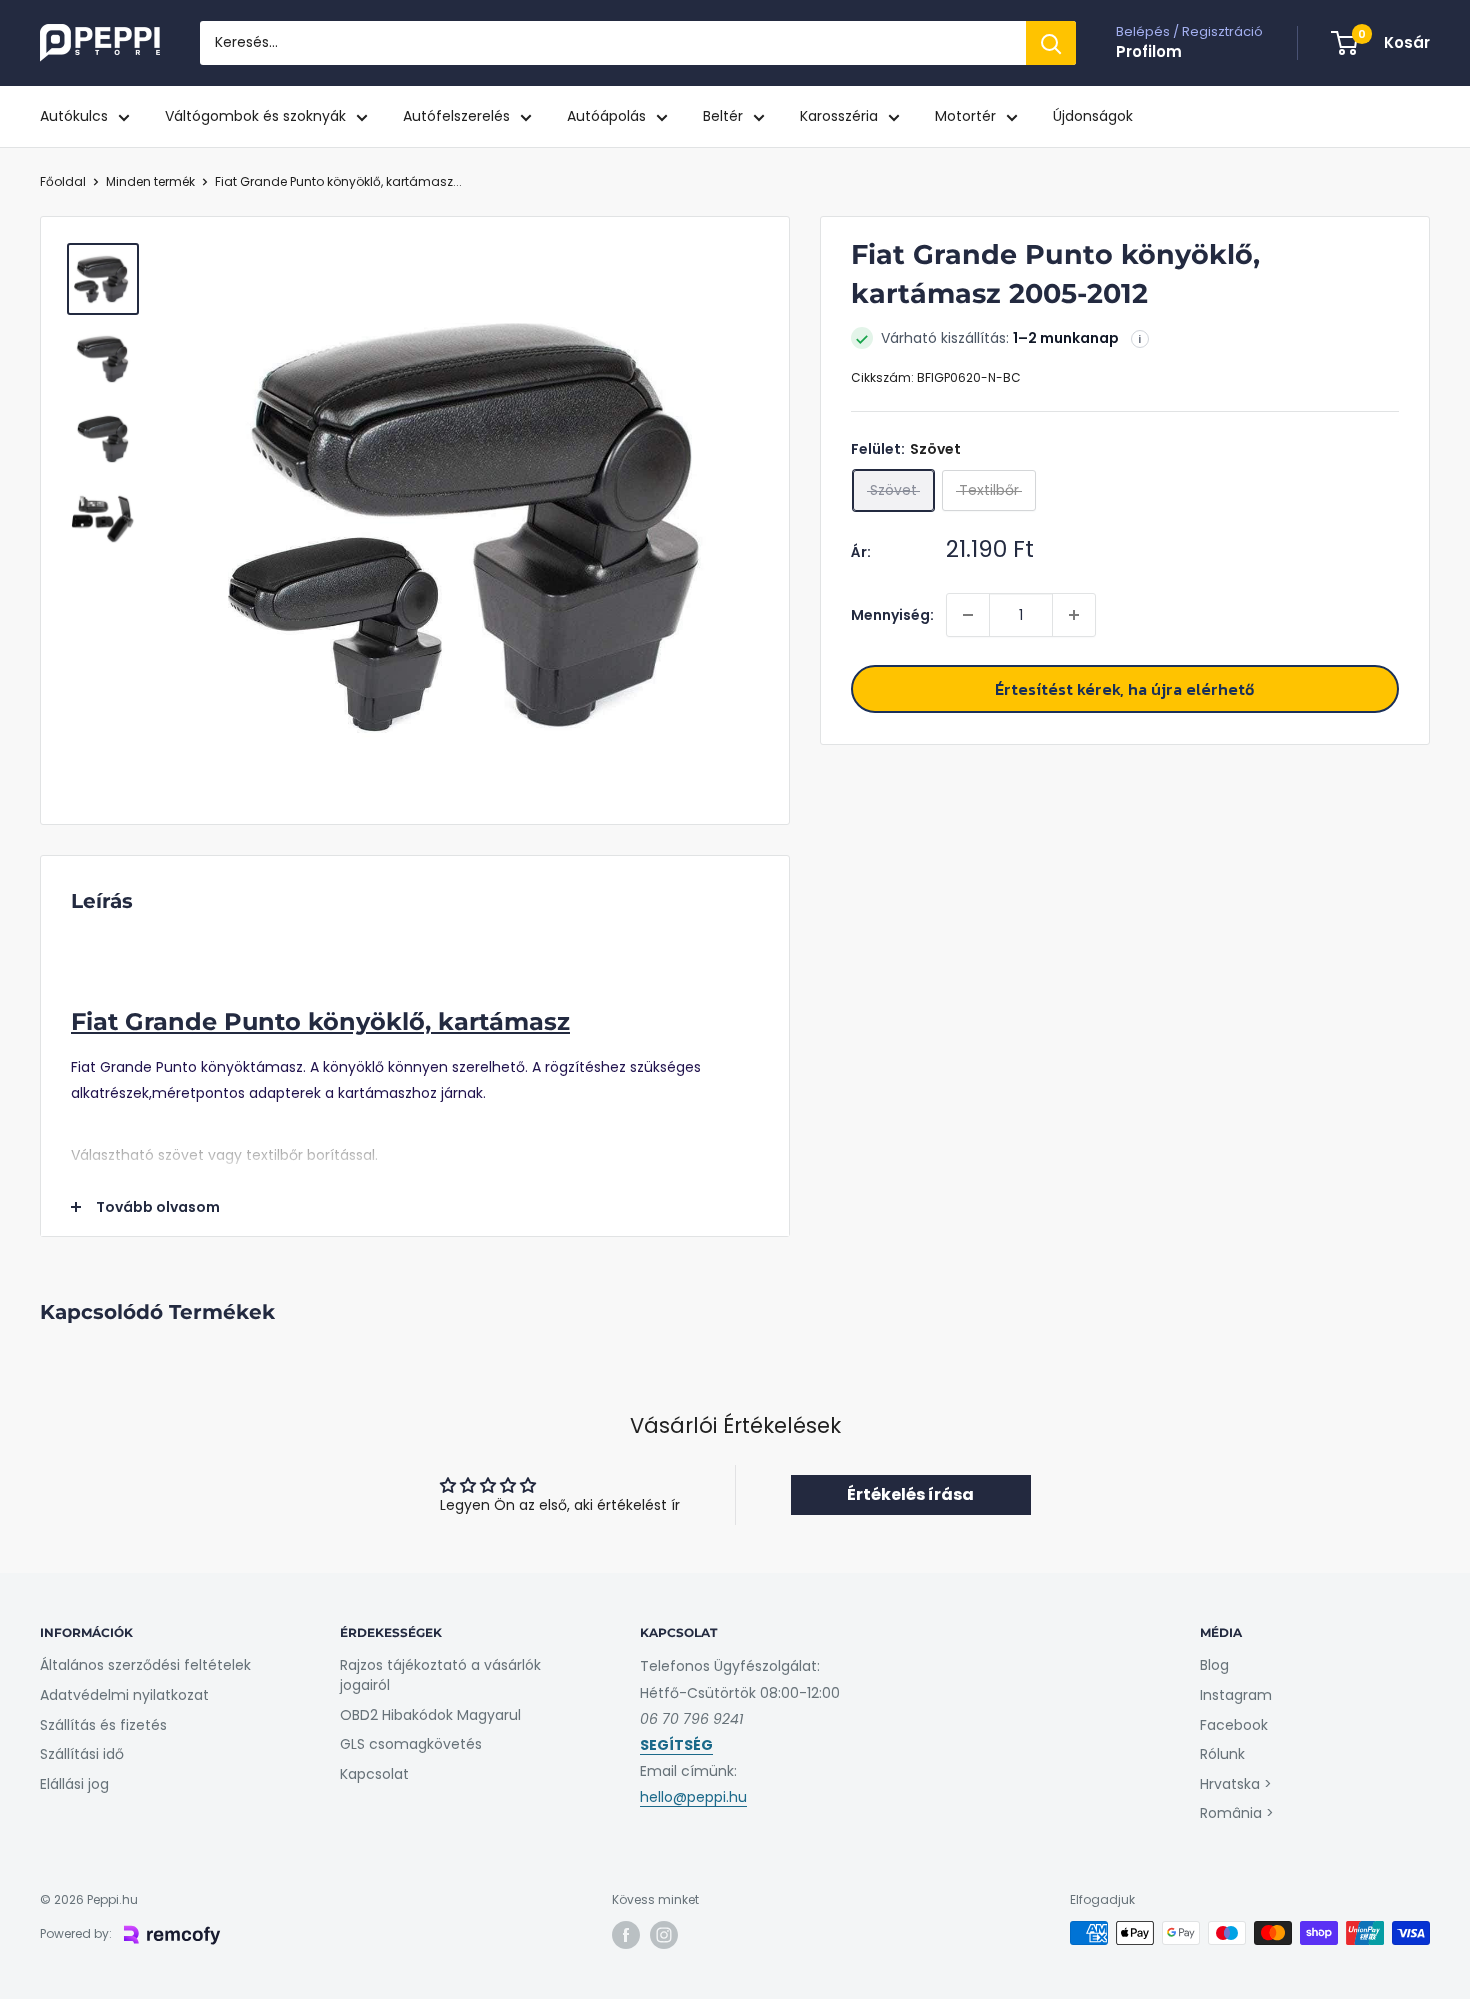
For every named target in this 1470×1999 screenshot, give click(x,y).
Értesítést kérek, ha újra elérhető (1124, 689)
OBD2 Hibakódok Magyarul (430, 1715)
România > (1237, 1813)
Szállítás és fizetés (103, 1725)
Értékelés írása (910, 1494)
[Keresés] (1051, 43)
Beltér (723, 116)
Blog (1214, 1665)
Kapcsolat (374, 1774)
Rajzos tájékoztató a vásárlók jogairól (440, 1675)
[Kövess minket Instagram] (664, 1935)
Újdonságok (1093, 116)
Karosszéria (839, 116)
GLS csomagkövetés (411, 1744)
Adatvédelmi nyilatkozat (124, 1695)
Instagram (1236, 1695)
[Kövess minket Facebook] (626, 1935)
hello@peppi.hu (693, 1797)
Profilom (1149, 51)
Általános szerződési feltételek (145, 1665)
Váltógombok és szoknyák (255, 116)
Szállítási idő (82, 1754)
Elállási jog (74, 1784)
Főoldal (63, 181)
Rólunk (1222, 1754)
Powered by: (76, 1933)
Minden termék (150, 181)
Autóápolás (606, 116)
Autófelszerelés (456, 116)
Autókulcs (74, 116)
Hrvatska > (1236, 1784)
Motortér (965, 116)
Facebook (1234, 1725)
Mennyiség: (892, 615)
